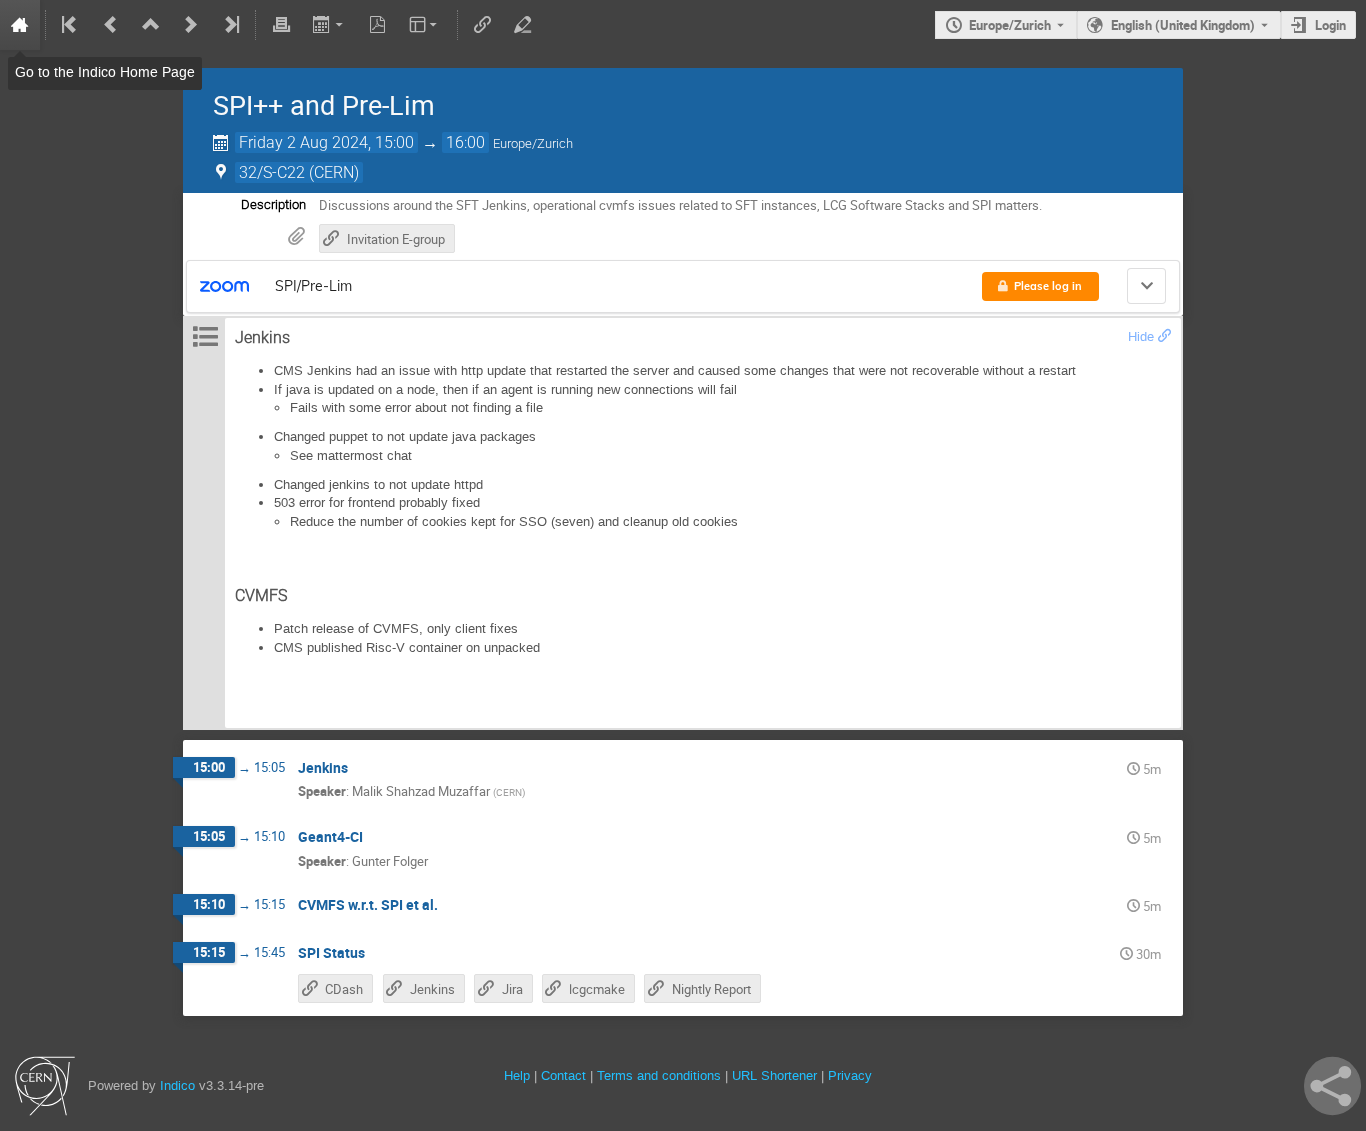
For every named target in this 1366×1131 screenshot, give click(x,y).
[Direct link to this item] (362, 768)
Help (517, 1075)
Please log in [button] (1048, 286)
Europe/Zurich (1010, 25)
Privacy (850, 1075)
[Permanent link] (1164, 336)
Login (1330, 25)
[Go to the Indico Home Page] (20, 25)
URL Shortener (774, 1075)
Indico (177, 1085)
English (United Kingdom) (1183, 25)
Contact (563, 1075)
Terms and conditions (659, 1075)
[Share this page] (1332, 1086)
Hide (1141, 336)
